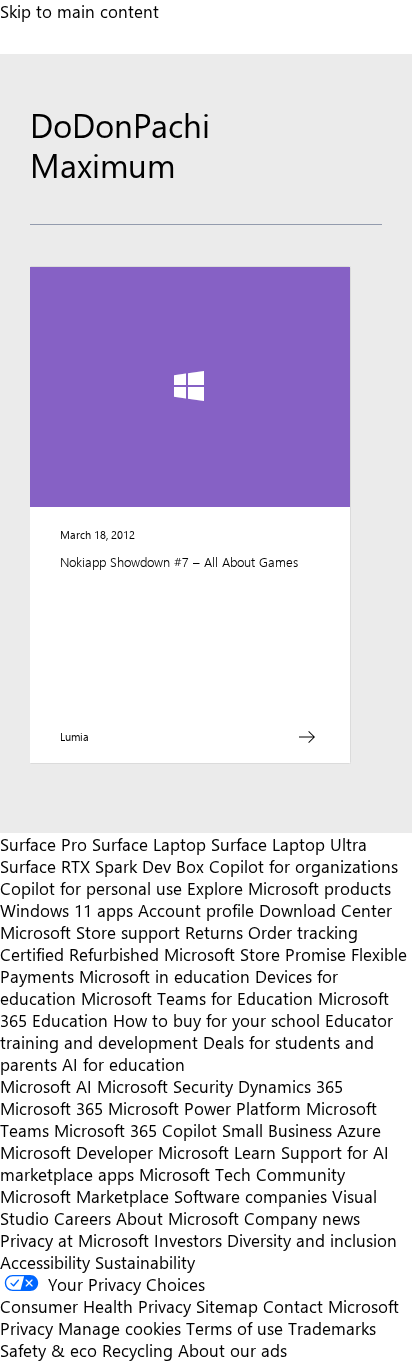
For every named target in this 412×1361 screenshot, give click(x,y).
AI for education (123, 1064)
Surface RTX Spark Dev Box (102, 866)
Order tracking (303, 932)
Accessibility (45, 1262)
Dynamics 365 (290, 1086)
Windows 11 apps (66, 910)
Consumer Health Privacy (95, 1306)
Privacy (29, 1328)
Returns (214, 932)
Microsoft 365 (51, 1108)
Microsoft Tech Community (242, 1174)
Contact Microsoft (331, 1306)
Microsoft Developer (76, 1152)
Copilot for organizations (303, 866)
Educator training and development (196, 1031)
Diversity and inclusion (312, 1240)
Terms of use (234, 1328)
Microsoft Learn (217, 1152)
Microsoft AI (46, 1086)
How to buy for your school (216, 1020)
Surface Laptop (149, 844)
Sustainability (145, 1262)
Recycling (137, 1350)
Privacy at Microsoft (74, 1240)
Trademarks (332, 1328)
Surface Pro (43, 844)
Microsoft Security (165, 1086)
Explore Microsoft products (289, 888)
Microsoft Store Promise (255, 954)
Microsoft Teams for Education (197, 998)
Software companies (250, 1196)
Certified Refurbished (79, 954)
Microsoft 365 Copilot (135, 1130)
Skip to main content (79, 11)
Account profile (196, 910)
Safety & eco (48, 1350)
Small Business (277, 1130)
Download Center (325, 910)
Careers (82, 1218)
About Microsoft (177, 1218)
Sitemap (227, 1306)
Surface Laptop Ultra (289, 844)
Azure (359, 1130)
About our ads (232, 1350)
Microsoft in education (164, 976)
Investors (188, 1240)
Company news (302, 1218)
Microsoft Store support (90, 932)
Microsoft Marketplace (84, 1196)
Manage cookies (119, 1328)
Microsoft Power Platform (204, 1108)
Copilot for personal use (91, 888)
